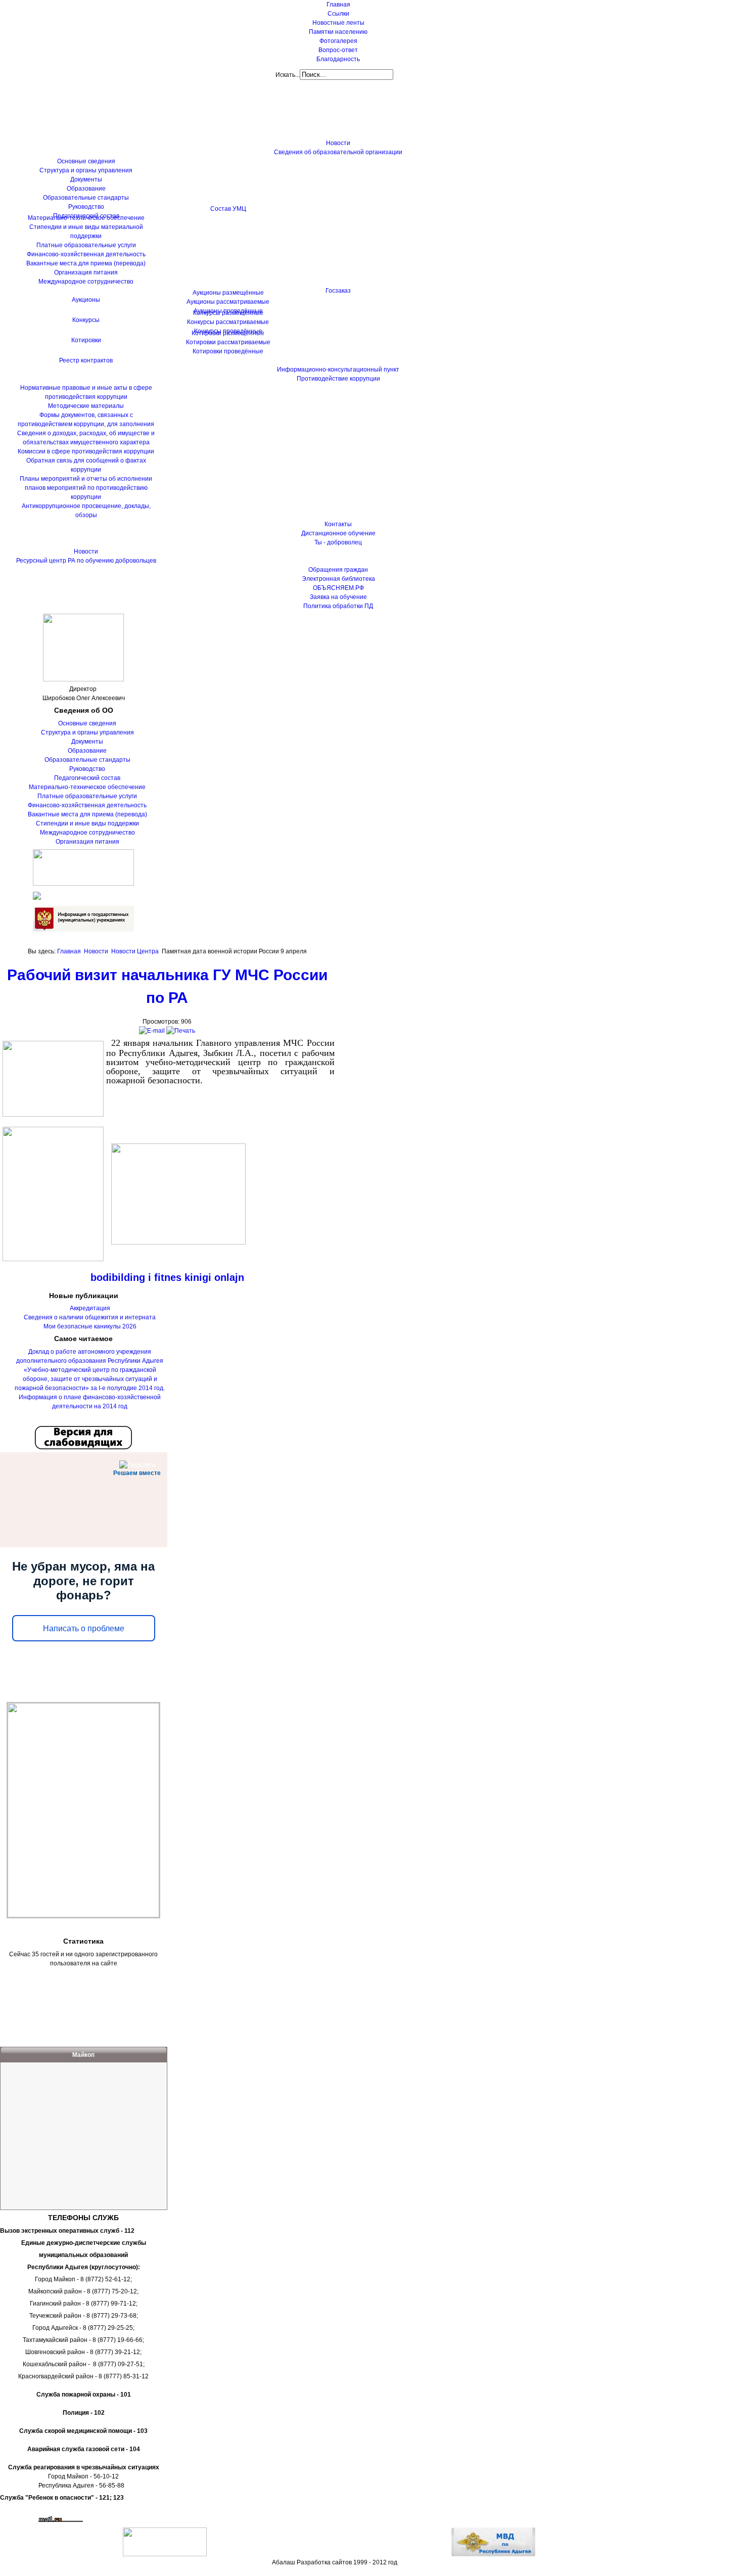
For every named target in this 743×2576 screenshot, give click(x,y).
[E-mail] (152, 1031)
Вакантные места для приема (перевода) (87, 814)
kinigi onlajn (214, 1277)
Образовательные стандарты (87, 760)
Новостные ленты (338, 23)
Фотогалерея (338, 41)
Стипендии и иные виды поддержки (87, 823)
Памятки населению (338, 32)
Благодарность (338, 59)
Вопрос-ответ (338, 50)
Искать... (288, 75)
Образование (87, 751)
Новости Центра (135, 951)
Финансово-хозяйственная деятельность (87, 805)
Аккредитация (90, 1308)
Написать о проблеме (84, 1628)
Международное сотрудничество (87, 833)
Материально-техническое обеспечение (87, 787)
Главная (338, 5)
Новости (96, 951)
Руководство (87, 769)
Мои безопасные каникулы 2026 (90, 1326)
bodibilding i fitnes (136, 1277)
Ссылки (338, 14)
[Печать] (181, 1031)
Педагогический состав (87, 778)
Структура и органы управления (87, 732)
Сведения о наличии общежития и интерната (90, 1317)
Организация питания (87, 842)
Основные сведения (87, 723)
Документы (87, 742)
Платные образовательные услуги (87, 796)
